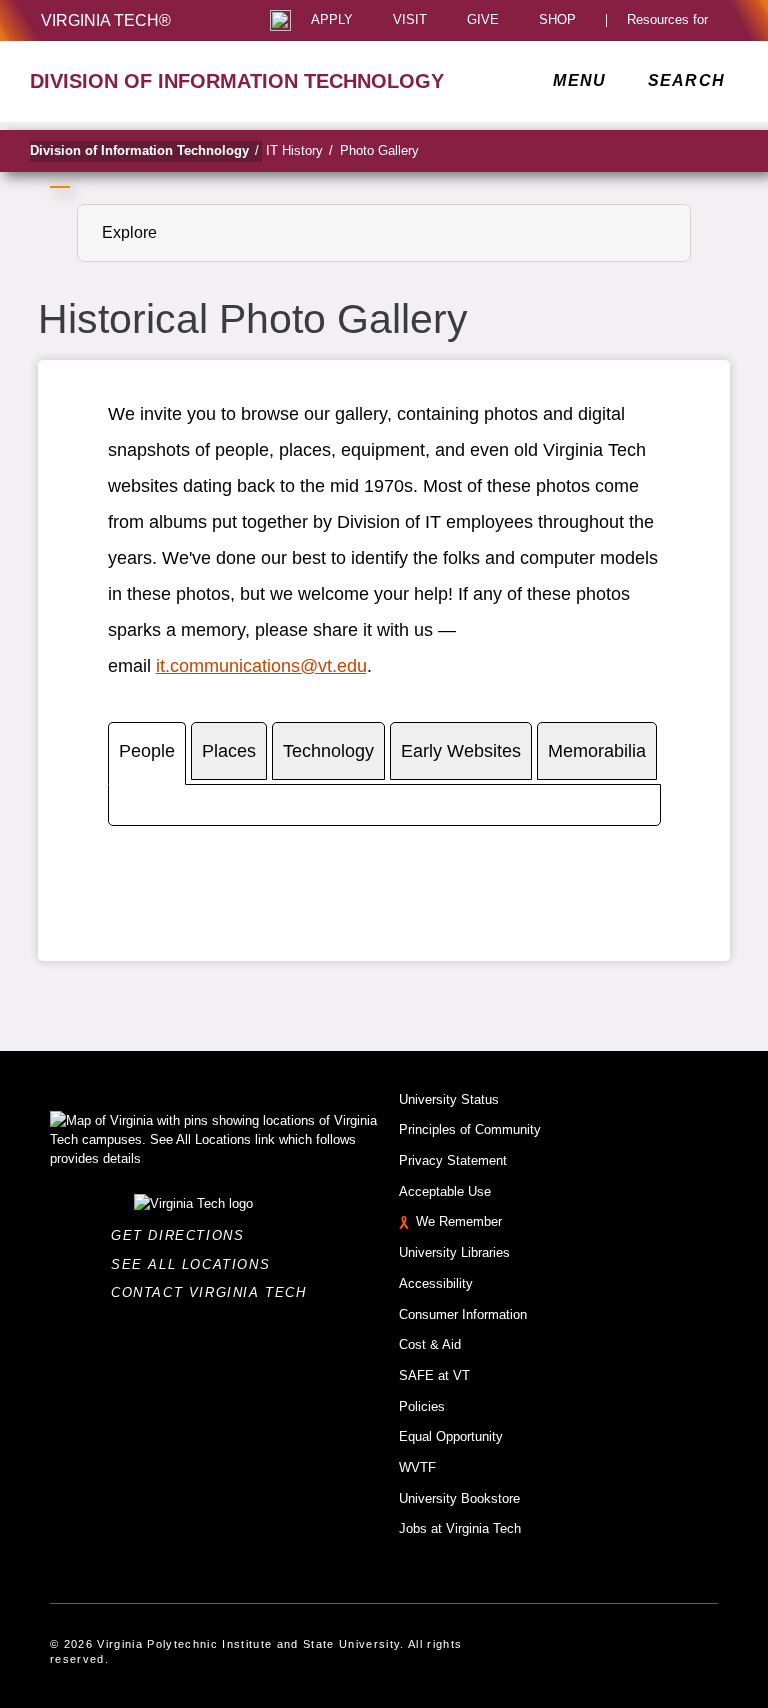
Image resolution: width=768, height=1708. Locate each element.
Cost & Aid (430, 1344)
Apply (332, 20)
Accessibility (436, 1283)
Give (483, 20)
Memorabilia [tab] (597, 751)
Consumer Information (463, 1314)
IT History (299, 150)
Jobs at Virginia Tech (460, 1528)
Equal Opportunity (451, 1436)
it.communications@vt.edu (261, 666)
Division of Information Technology (144, 150)
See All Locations (196, 1264)
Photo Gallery (379, 150)
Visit (410, 20)
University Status (449, 1099)
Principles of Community (470, 1129)
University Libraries (454, 1252)
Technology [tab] (328, 751)
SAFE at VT (434, 1375)
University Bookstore (459, 1498)
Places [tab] (229, 751)
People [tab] (147, 751)
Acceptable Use (445, 1191)
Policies (422, 1406)
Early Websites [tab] (461, 751)
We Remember (459, 1221)
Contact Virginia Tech (214, 1292)
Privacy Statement (453, 1160)
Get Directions (183, 1235)
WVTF (417, 1467)
